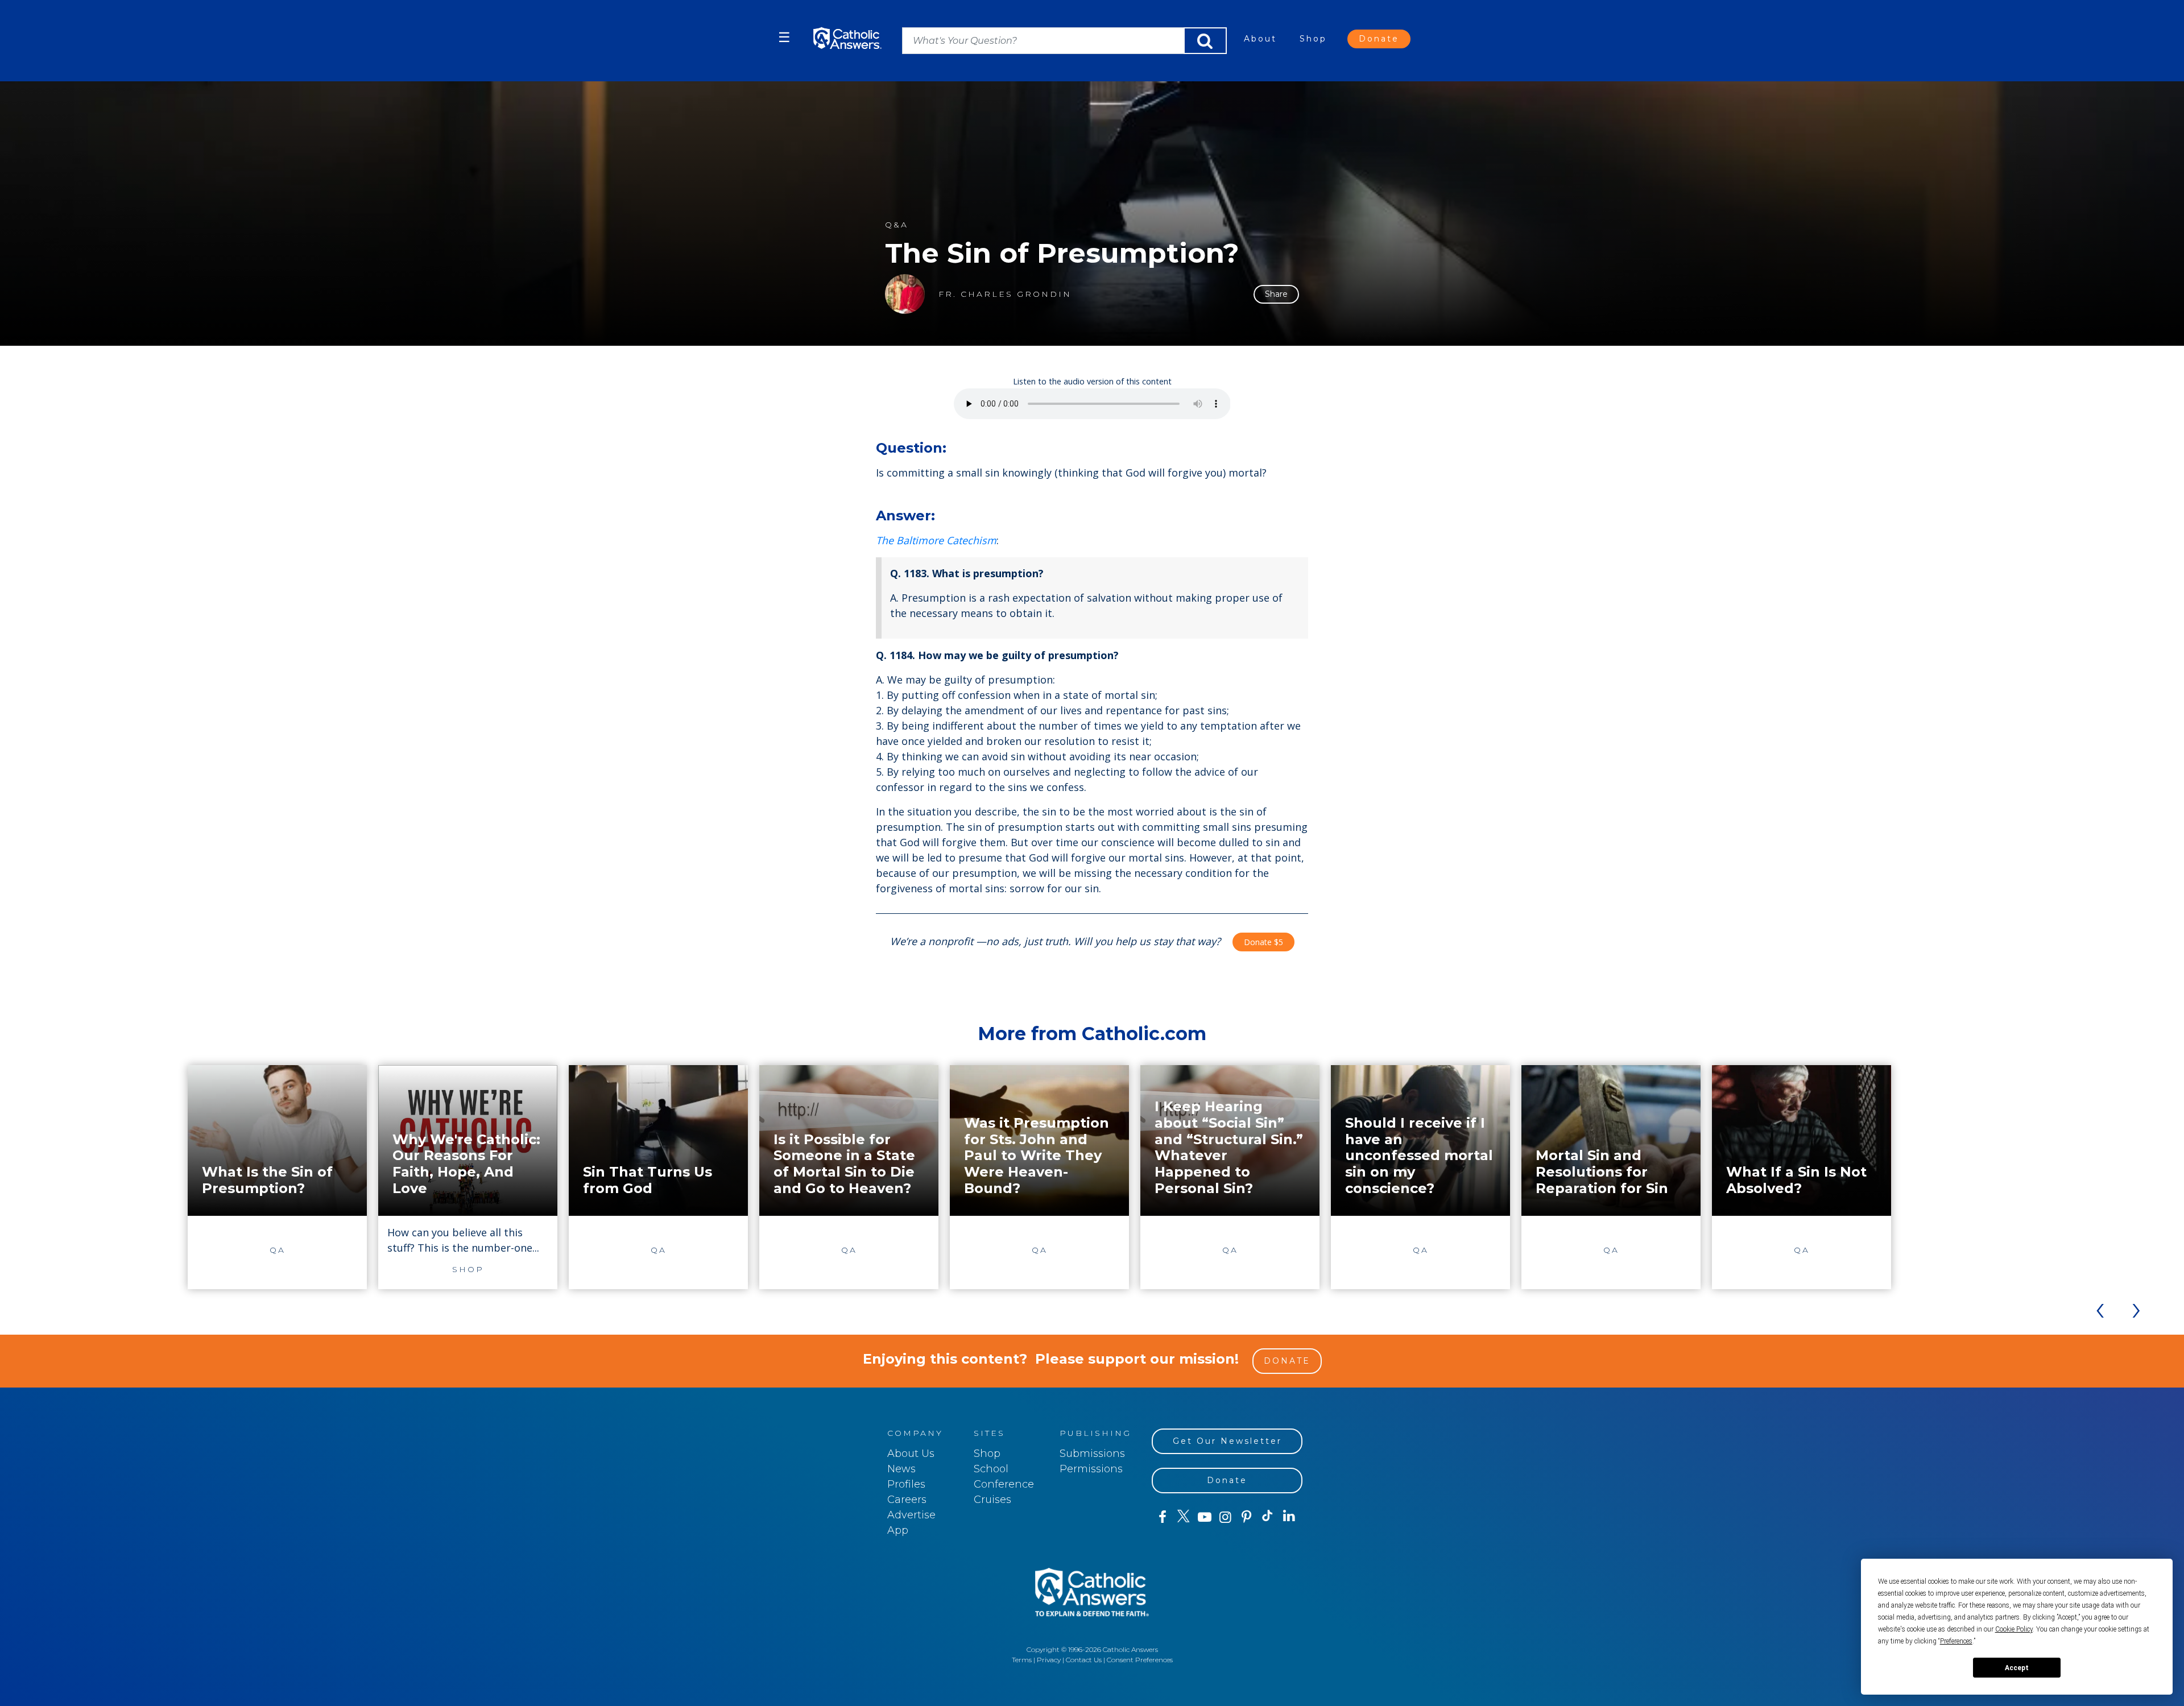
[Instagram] (1225, 1517)
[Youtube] (1204, 1517)
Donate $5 (1263, 942)
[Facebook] (1162, 1517)
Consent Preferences (1140, 1660)
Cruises (992, 1500)
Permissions (1091, 1469)
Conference (1004, 1484)
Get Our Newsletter (1227, 1441)
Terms (1022, 1660)
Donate (1379, 39)
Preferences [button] (1956, 1641)
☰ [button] (784, 37)
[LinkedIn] (1289, 1517)
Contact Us (1084, 1660)
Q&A (897, 225)
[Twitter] (1183, 1517)
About (1260, 39)
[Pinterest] (1246, 1517)
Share (1276, 294)
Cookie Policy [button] (2014, 1629)
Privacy (1049, 1660)
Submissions (1092, 1454)
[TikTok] (1267, 1517)
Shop (1313, 39)
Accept (2017, 1668)
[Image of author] (905, 294)
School (991, 1469)
